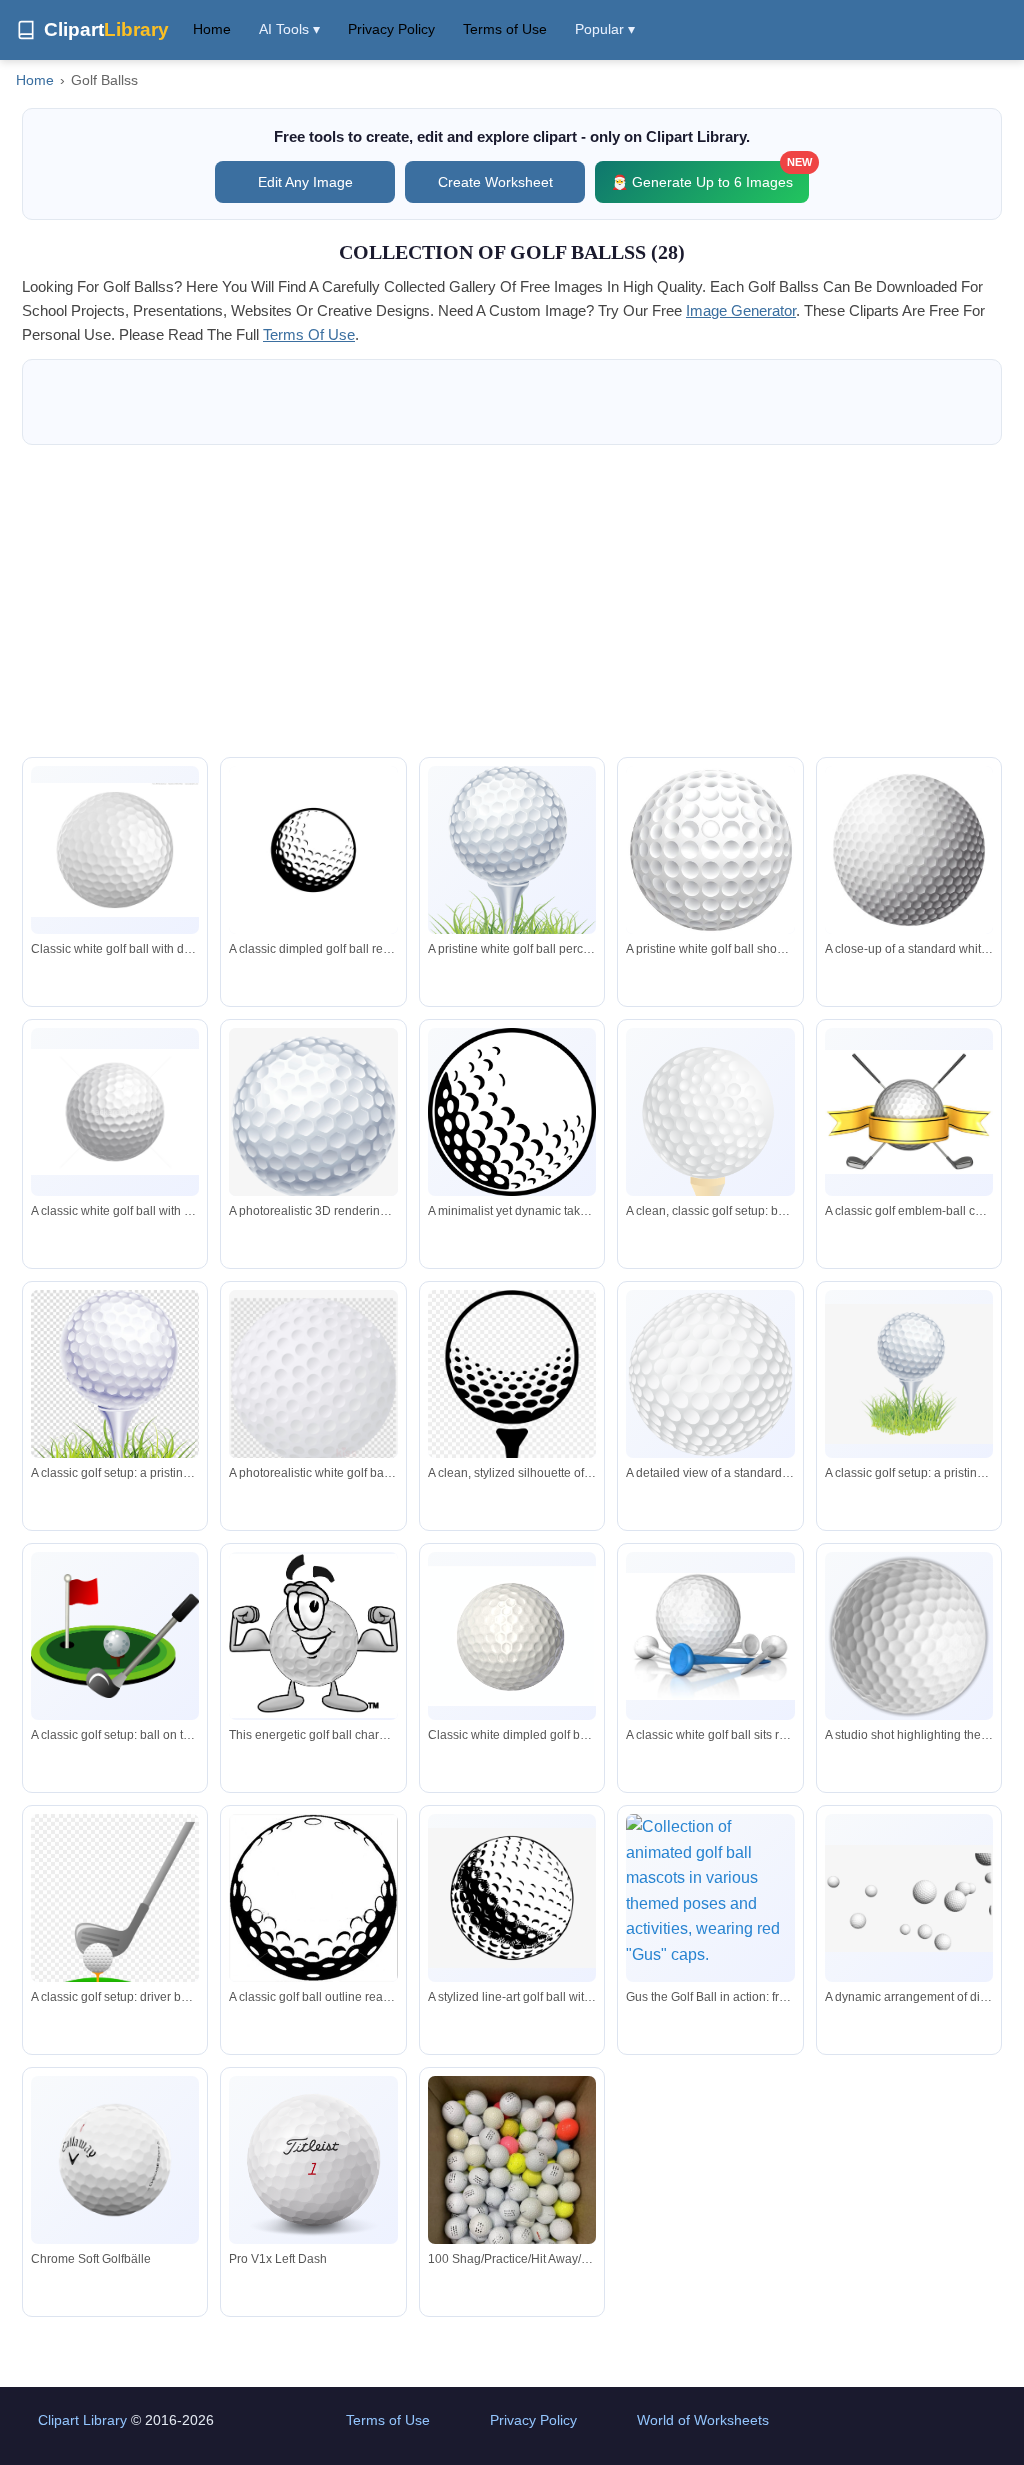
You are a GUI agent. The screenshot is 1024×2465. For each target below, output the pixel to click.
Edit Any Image (305, 182)
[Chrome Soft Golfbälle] (115, 2160)
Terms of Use (505, 29)
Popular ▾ (605, 29)
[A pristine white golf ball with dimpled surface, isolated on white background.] (115, 1112)
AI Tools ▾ (289, 29)
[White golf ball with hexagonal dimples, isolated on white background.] (909, 850)
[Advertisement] (512, 601)
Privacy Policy (391, 29)
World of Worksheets (703, 2420)
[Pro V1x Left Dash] (313, 2160)
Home (212, 29)
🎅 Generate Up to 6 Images (710, 175)
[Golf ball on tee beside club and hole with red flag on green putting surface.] (115, 1635)
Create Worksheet (495, 182)
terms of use (309, 334)
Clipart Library (82, 2420)
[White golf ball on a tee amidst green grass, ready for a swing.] (512, 873)
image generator (741, 310)
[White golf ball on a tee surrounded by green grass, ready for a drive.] (115, 1398)
